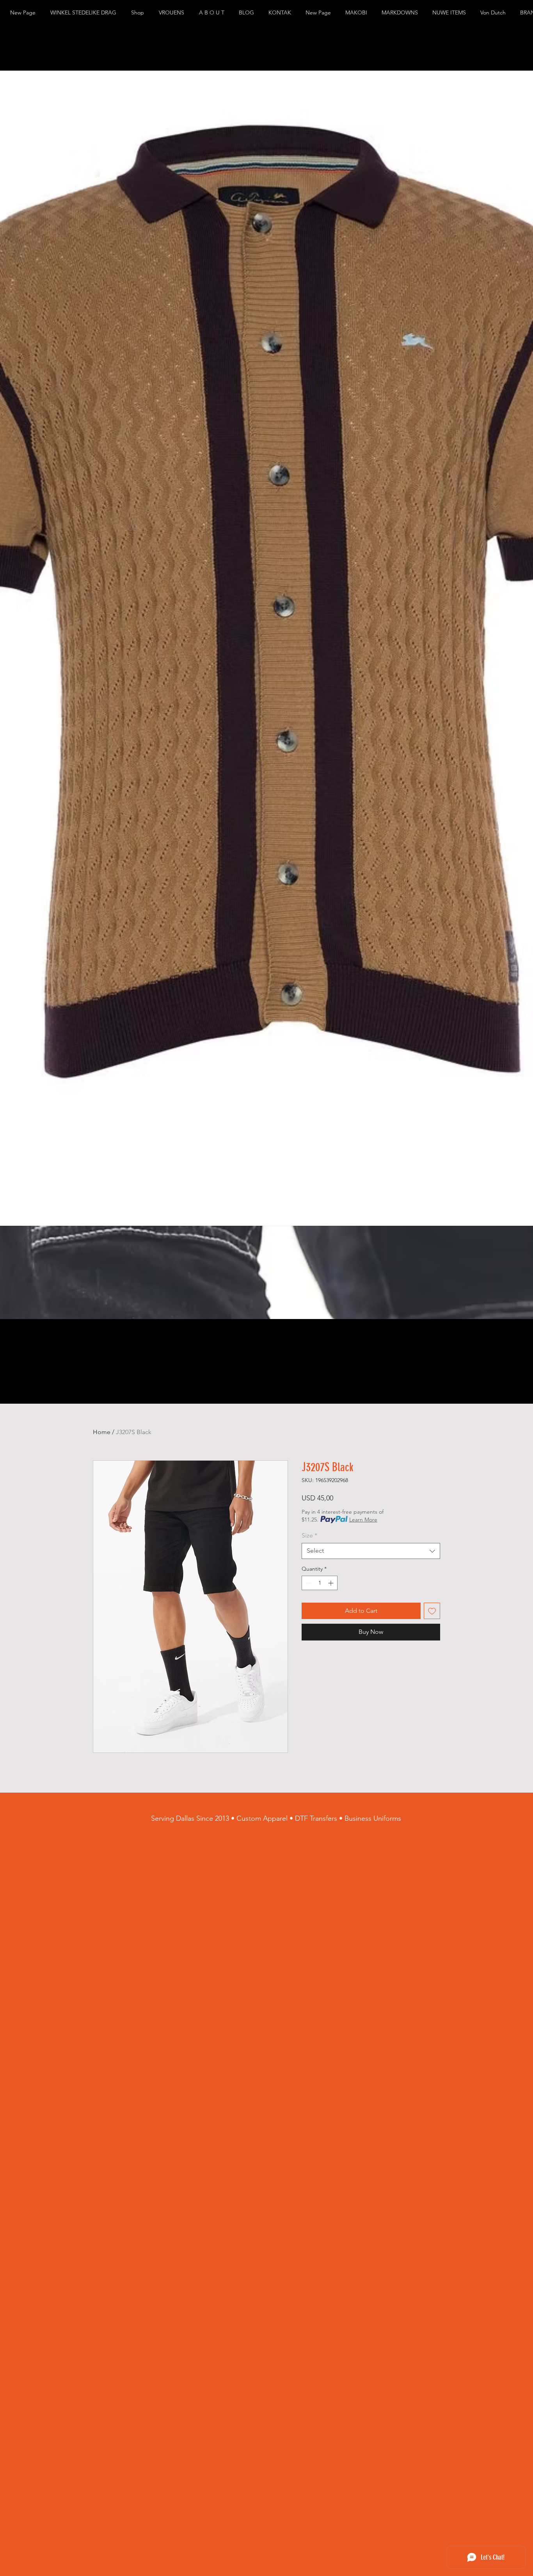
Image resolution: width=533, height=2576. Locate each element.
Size (309, 1535)
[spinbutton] (320, 1583)
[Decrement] (308, 1583)
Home (102, 1432)
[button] (85, 13)
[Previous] (8, 695)
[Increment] (331, 1583)
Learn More (363, 1520)
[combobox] (371, 1551)
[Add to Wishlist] (432, 1611)
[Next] (525, 695)
